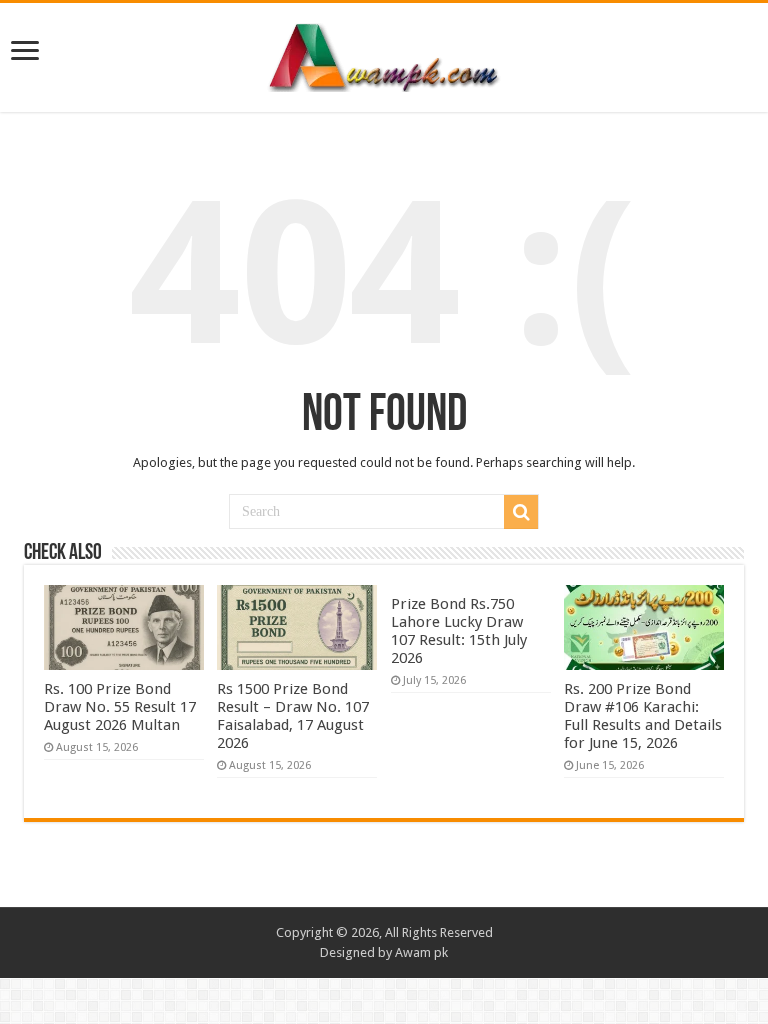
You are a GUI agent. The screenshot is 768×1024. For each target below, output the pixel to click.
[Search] (521, 512)
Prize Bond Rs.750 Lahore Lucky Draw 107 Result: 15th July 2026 (459, 631)
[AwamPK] (384, 54)
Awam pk (421, 952)
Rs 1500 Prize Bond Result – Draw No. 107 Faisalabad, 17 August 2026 (293, 716)
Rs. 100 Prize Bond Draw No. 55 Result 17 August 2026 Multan (120, 707)
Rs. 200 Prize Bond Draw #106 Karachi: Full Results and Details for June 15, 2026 (643, 716)
